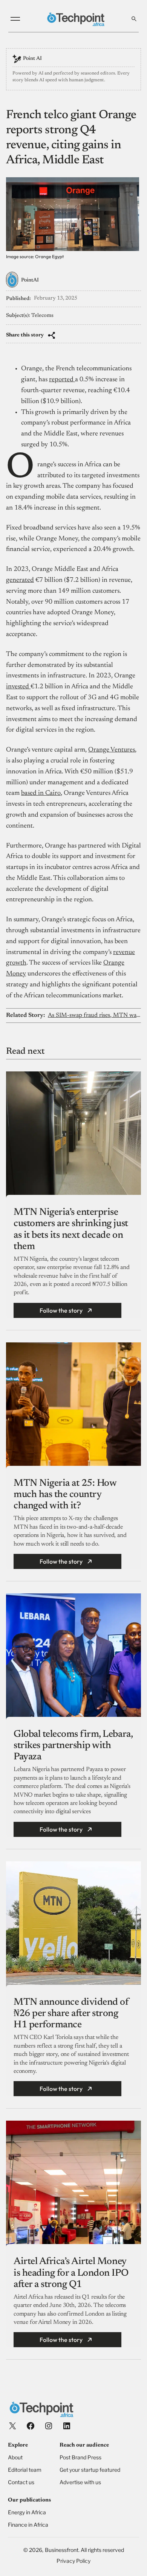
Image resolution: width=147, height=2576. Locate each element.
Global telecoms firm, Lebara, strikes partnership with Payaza (73, 1746)
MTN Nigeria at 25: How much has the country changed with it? (65, 1495)
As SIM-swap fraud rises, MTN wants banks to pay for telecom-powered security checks (94, 1015)
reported (62, 380)
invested (18, 687)
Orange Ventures (112, 750)
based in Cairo (41, 793)
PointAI (30, 280)
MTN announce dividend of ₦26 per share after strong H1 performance (71, 2014)
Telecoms (42, 316)
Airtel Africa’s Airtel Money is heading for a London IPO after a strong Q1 (71, 2273)
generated (20, 580)
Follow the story (61, 1310)
